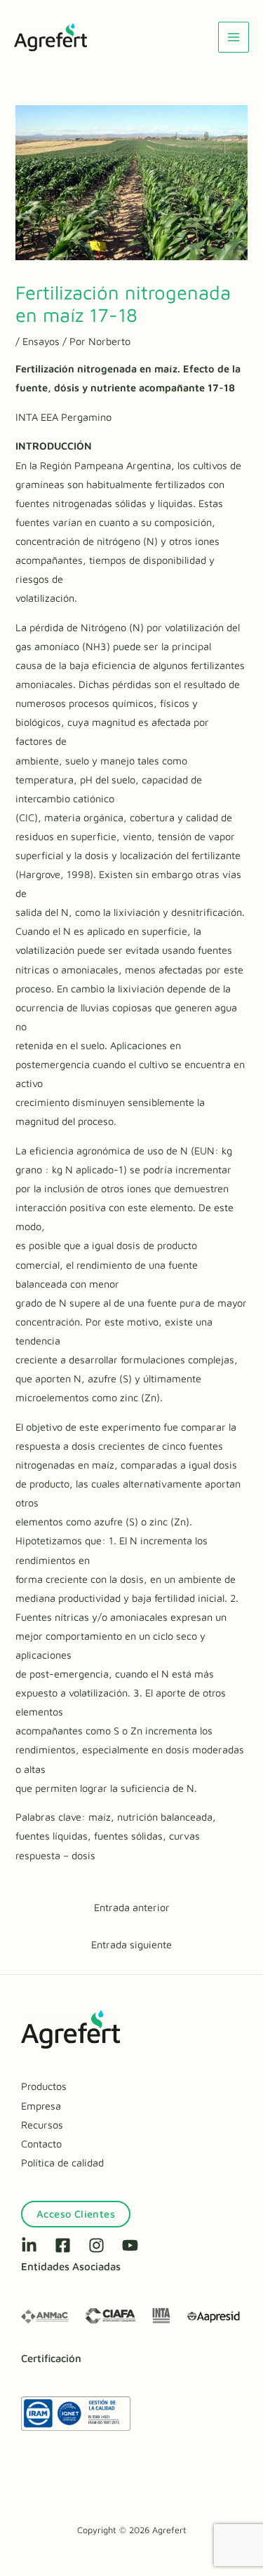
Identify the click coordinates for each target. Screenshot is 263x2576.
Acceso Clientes (76, 2214)
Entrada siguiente (131, 1944)
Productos (44, 2086)
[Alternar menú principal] (234, 37)
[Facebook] (63, 2245)
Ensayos (41, 341)
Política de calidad (62, 2163)
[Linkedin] (29, 2245)
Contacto (41, 2144)
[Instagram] (96, 2245)
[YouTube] (130, 2245)
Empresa (41, 2106)
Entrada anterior (132, 1907)
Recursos (42, 2125)
